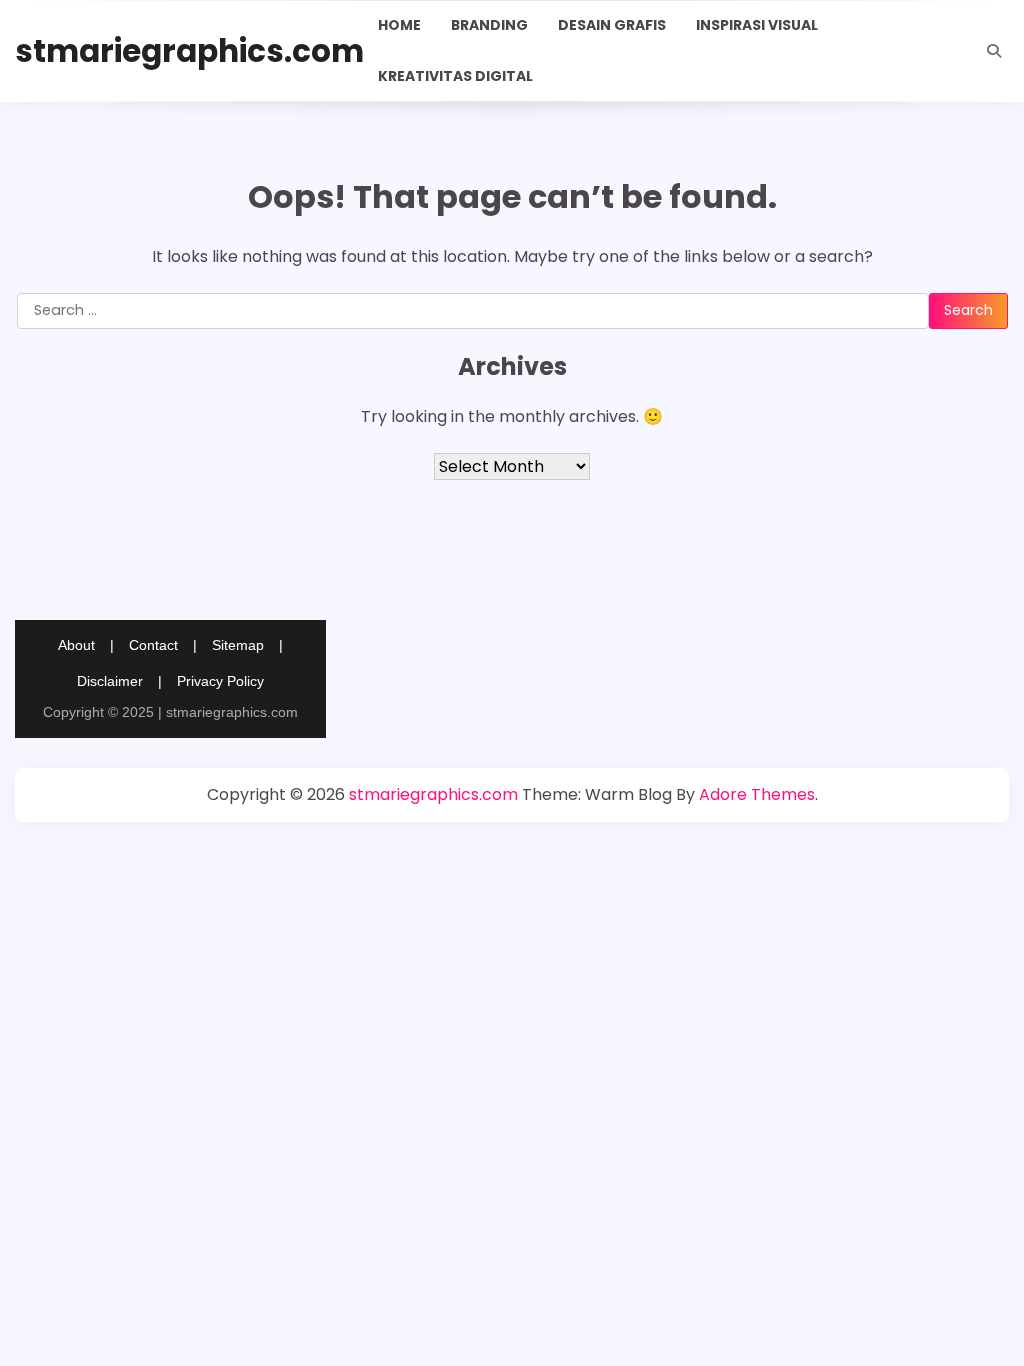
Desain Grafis (612, 25)
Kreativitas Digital (455, 76)
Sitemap (238, 645)
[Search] (994, 51)
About (76, 645)
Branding (489, 25)
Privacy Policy (220, 681)
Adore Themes (757, 794)
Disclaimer (110, 681)
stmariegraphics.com (189, 51)
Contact (153, 645)
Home (399, 25)
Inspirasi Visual (757, 25)
